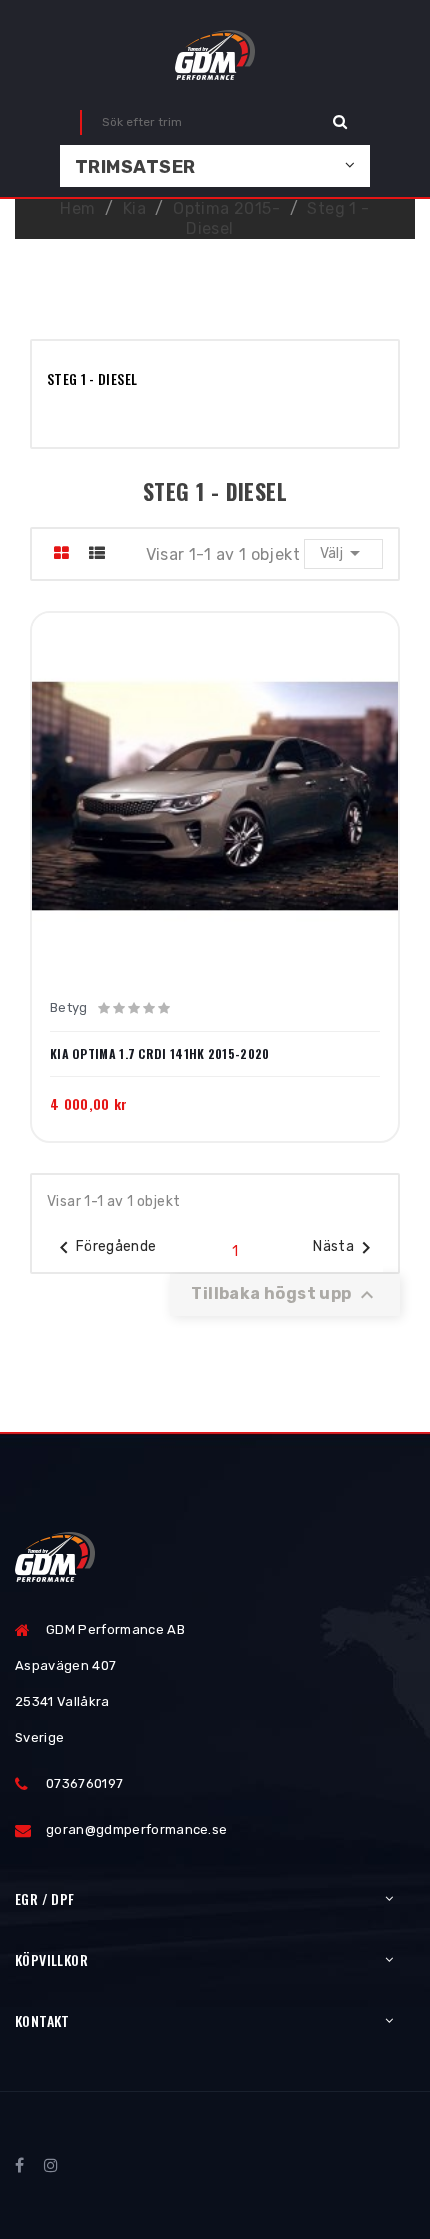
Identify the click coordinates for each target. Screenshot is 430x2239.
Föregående (104, 1248)
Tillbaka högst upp (285, 1295)
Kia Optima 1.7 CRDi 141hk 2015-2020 (160, 1054)
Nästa (345, 1248)
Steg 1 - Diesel (92, 378)
